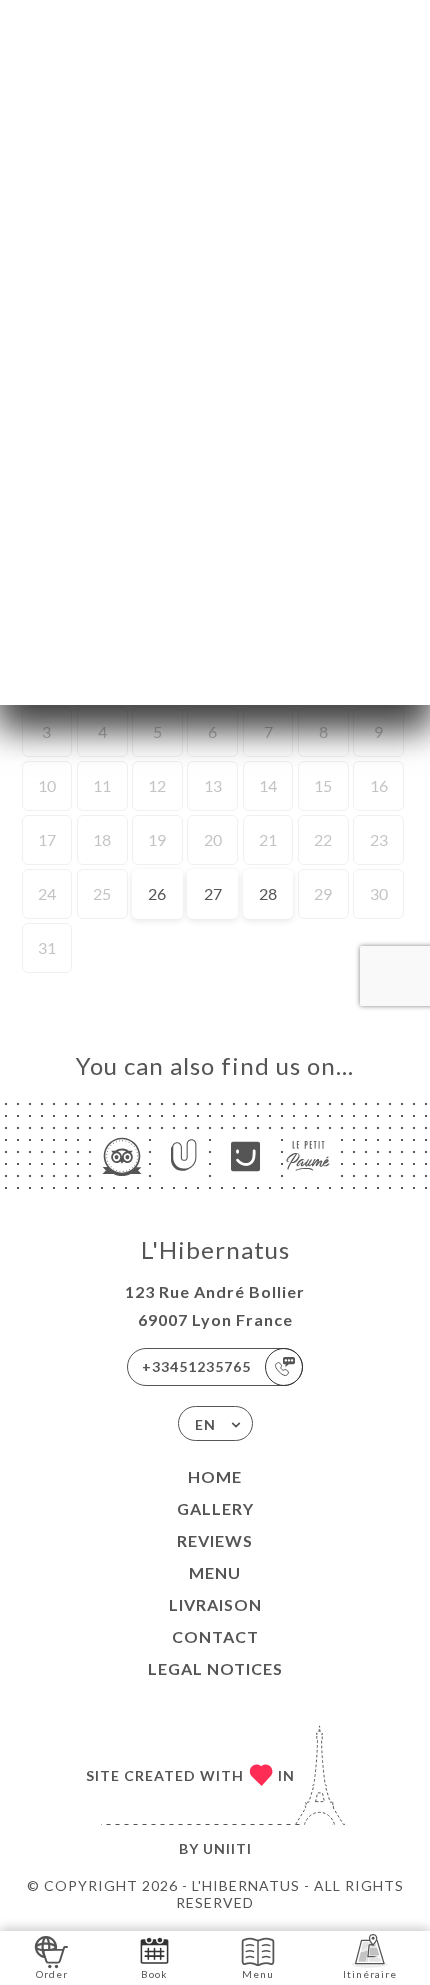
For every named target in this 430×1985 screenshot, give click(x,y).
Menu (215, 1572)
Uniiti (227, 1848)
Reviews (215, 1540)
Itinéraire (370, 1974)
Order (52, 1974)
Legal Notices (215, 1668)
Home (215, 1476)
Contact (215, 1636)
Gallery (215, 1508)
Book (154, 1974)
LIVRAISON (215, 1604)
